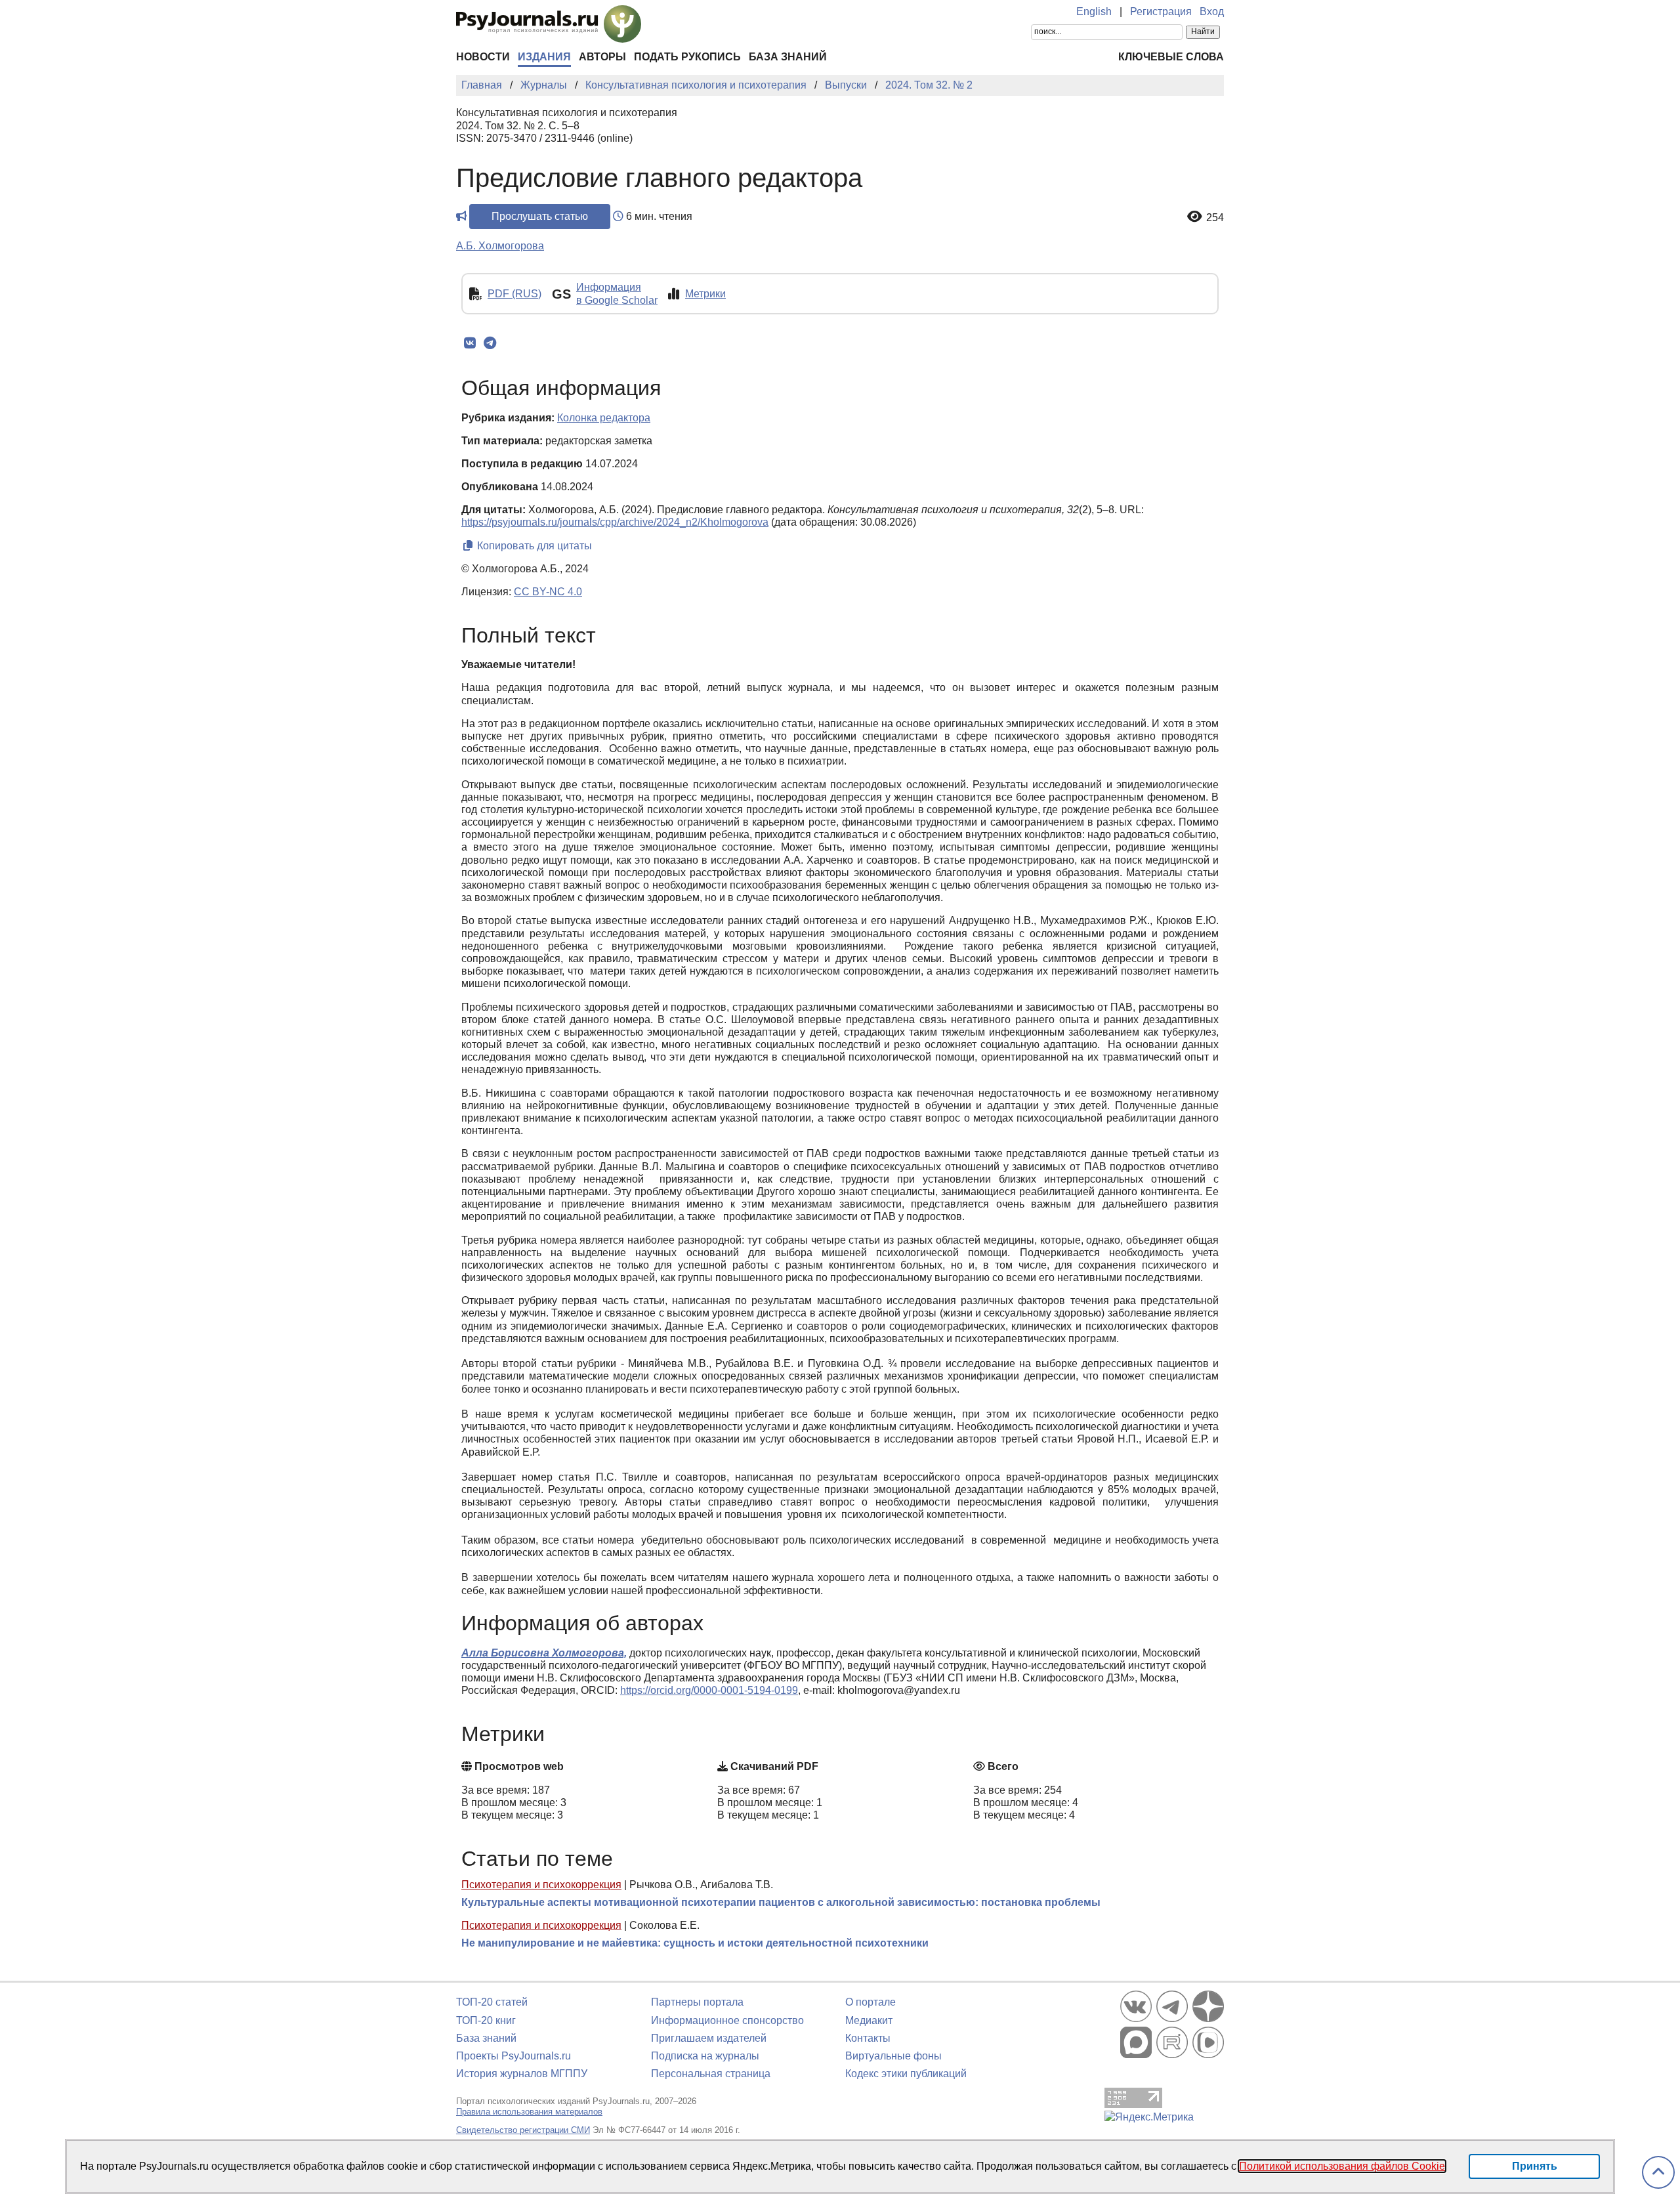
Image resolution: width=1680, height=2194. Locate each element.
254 (1215, 218)
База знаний (788, 57)
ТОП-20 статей (492, 2002)
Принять (1535, 2166)
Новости (483, 57)
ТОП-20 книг (486, 2020)
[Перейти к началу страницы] (1658, 2173)
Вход (1212, 11)
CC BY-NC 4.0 (548, 592)
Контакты (868, 2038)
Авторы (602, 57)
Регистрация (1161, 11)
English (1094, 11)
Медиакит (869, 2020)
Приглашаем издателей (709, 2038)
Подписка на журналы (705, 2056)
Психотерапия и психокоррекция (541, 1885)
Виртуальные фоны (893, 2056)
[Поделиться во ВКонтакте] (470, 343)
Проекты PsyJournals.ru (514, 2056)
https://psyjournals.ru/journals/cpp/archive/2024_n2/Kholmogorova (615, 522)
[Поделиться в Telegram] (490, 343)
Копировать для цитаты (533, 546)
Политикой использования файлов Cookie (1342, 2166)
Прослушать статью (540, 216)
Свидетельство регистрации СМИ (523, 2130)
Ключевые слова (1171, 57)
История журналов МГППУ (522, 2074)
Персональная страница (711, 2074)
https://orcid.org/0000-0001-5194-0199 (709, 1690)
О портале (871, 2002)
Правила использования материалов (529, 2112)
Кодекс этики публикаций (906, 2074)
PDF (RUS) (514, 294)
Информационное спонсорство (727, 2020)
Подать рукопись (687, 57)
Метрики (705, 294)
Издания (544, 57)
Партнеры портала (697, 2002)
